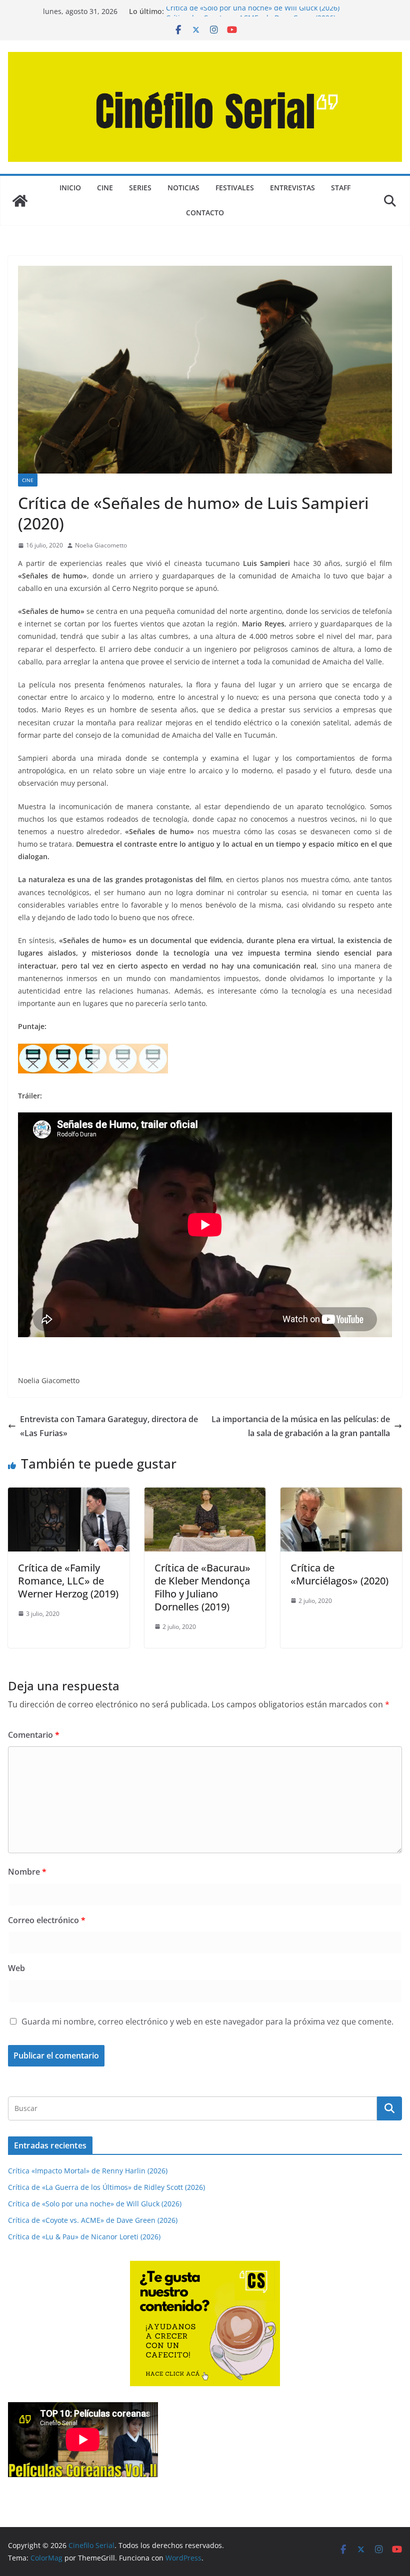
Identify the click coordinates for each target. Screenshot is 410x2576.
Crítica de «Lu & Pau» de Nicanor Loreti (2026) (84, 2237)
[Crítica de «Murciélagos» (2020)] (341, 1495)
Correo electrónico (47, 1920)
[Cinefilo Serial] (20, 201)
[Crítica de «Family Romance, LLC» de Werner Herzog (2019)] (69, 1495)
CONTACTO (205, 213)
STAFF (341, 188)
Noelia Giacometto (101, 545)
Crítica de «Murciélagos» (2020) (339, 1574)
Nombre (27, 1872)
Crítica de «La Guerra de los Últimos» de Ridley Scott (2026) (106, 2187)
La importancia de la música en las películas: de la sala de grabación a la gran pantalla (301, 1426)
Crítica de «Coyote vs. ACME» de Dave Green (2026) (93, 2220)
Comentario (34, 1735)
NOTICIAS (183, 188)
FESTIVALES (235, 188)
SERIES (140, 188)
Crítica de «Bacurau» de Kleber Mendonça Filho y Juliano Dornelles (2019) (202, 1587)
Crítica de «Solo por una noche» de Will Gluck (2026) (253, 11)
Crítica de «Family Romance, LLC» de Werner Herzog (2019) (68, 1581)
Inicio (70, 188)
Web (16, 1968)
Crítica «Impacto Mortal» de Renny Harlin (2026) (88, 2171)
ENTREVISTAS (292, 188)
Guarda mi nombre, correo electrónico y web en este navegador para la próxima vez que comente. (207, 2022)
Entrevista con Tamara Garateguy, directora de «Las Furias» (109, 1426)
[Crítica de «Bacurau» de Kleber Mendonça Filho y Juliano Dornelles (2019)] (205, 1495)
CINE (105, 188)
